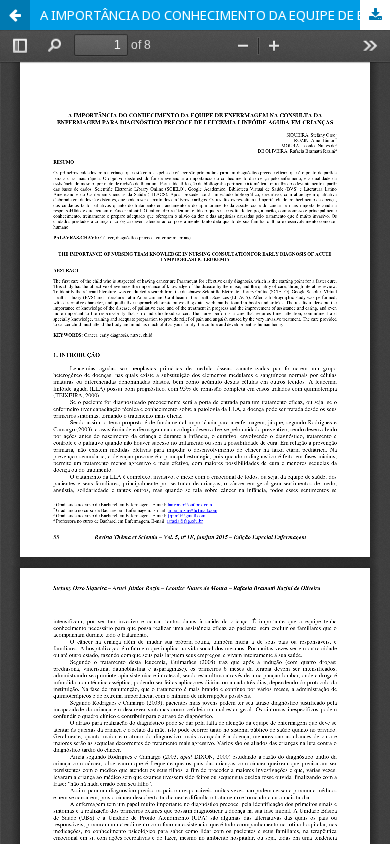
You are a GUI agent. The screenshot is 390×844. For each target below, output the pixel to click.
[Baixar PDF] (375, 15)
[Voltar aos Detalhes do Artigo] (15, 15)
